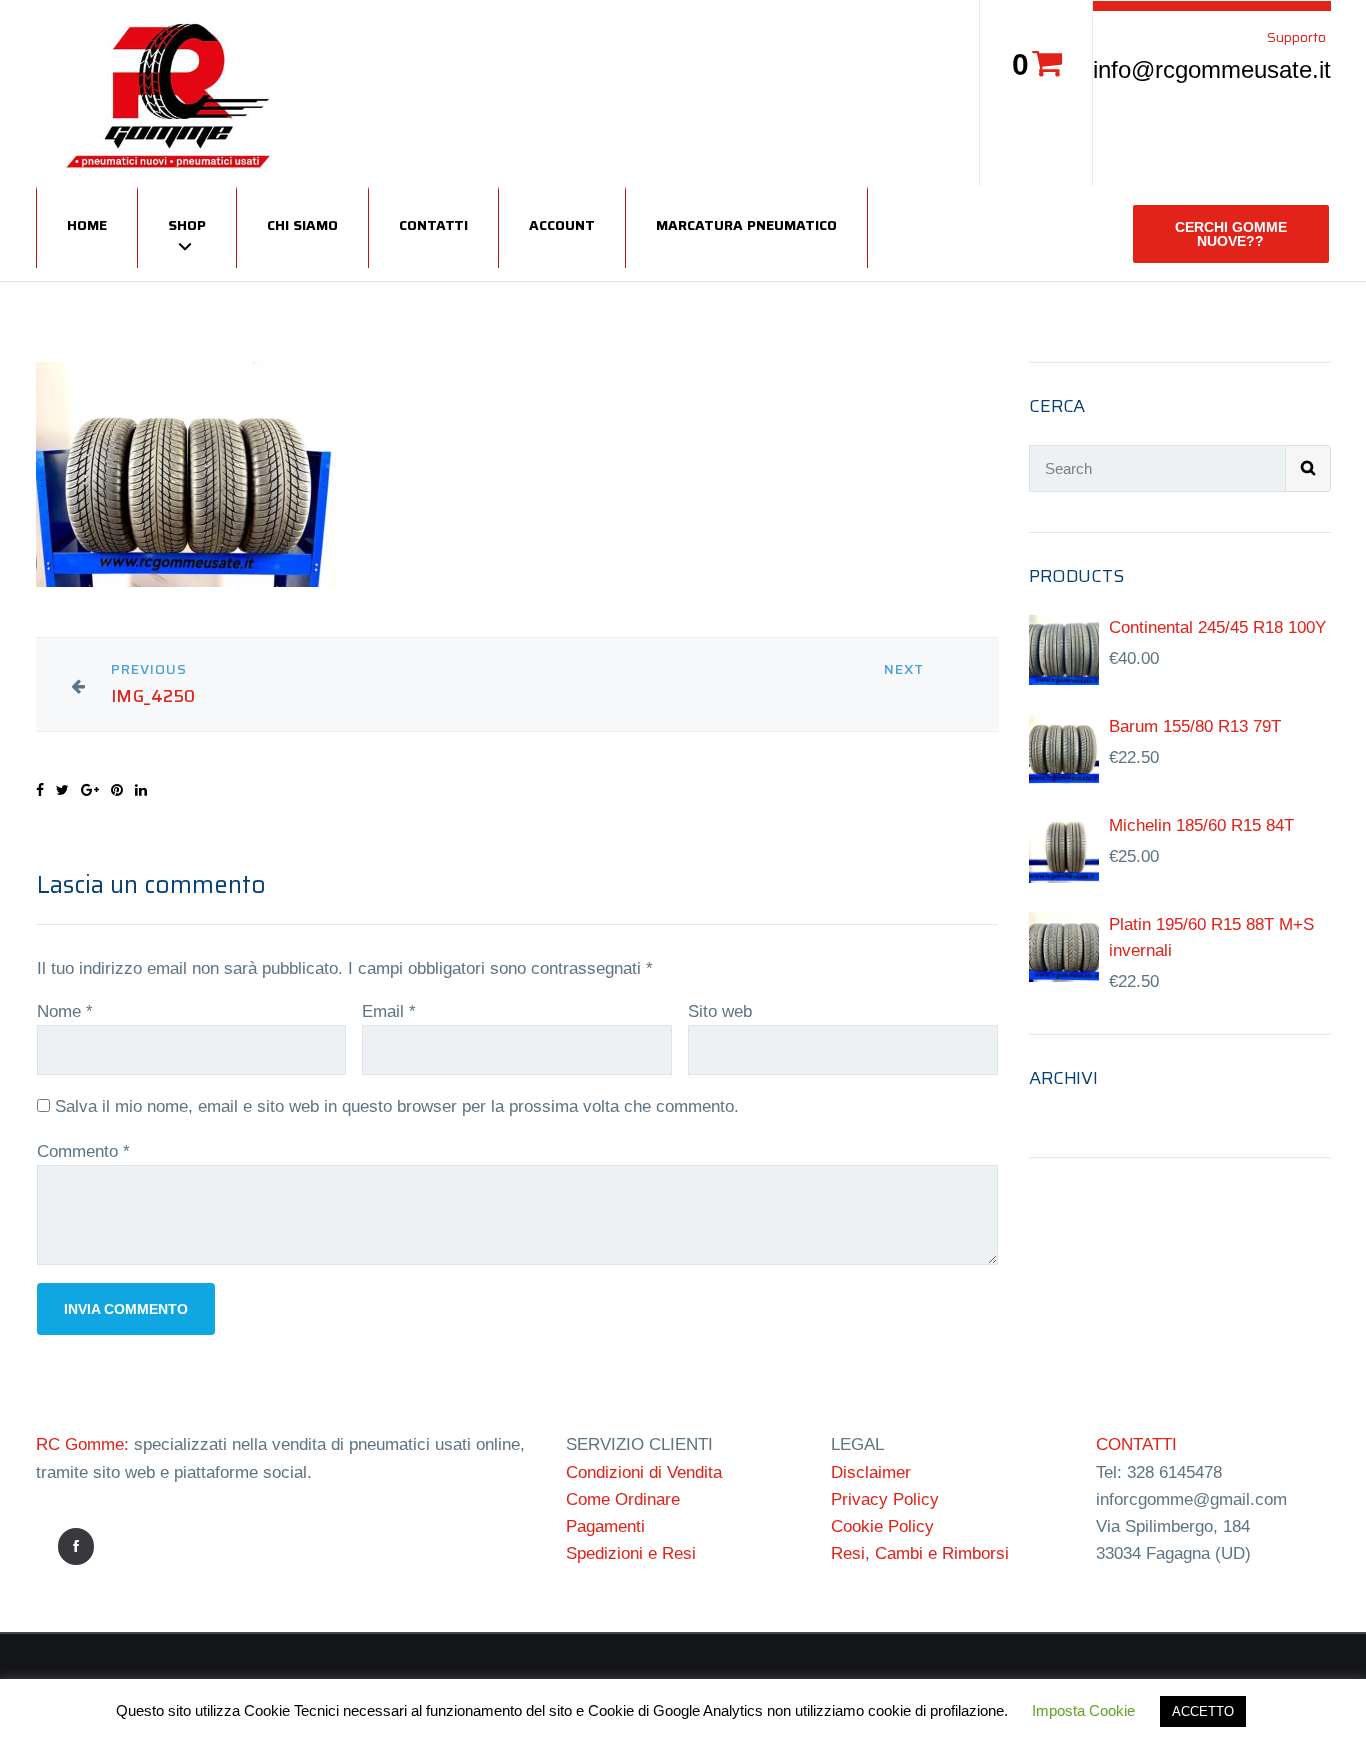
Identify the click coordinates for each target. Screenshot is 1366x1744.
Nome (65, 1011)
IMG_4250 (153, 696)
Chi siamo (302, 225)
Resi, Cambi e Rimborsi (920, 1553)
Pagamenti (605, 1526)
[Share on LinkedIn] (141, 790)
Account (562, 225)
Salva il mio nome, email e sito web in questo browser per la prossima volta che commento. (397, 1106)
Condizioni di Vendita (644, 1472)
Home (87, 225)
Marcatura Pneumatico (746, 225)
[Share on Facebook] (40, 790)
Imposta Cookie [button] (1083, 1710)
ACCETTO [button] (1203, 1711)
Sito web (720, 1011)
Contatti (433, 225)
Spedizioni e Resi (631, 1553)
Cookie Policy (882, 1526)
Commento (83, 1151)
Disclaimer (871, 1472)
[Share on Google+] (90, 790)
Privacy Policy (885, 1499)
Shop (187, 225)
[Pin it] (117, 790)
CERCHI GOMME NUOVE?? (1231, 234)
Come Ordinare (623, 1499)
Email (389, 1011)
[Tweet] (62, 790)
